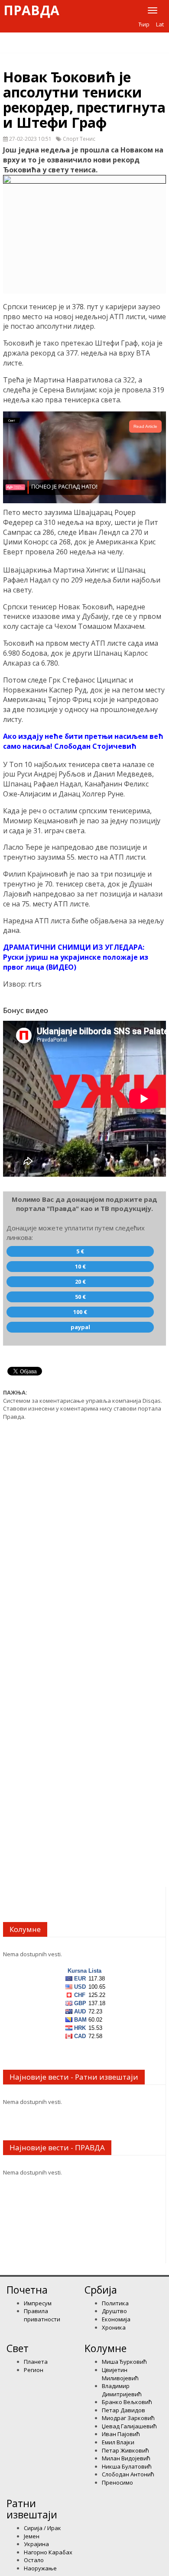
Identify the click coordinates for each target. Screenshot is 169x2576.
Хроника (114, 2327)
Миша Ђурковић (124, 2362)
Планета (36, 2362)
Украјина (36, 2544)
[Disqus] (84, 1537)
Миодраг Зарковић (128, 2418)
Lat (160, 24)
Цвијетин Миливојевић (120, 2374)
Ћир (144, 24)
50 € (80, 1297)
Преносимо (117, 2482)
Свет (18, 2348)
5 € (80, 1251)
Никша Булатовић (127, 2466)
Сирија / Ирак (42, 2528)
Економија (116, 2319)
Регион (34, 2370)
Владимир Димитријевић (122, 2390)
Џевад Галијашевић (129, 2426)
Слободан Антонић (128, 2474)
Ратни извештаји (32, 2509)
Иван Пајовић (121, 2434)
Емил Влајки (118, 2442)
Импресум (38, 2303)
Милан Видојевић (126, 2458)
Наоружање (40, 2568)
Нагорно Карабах (48, 2552)
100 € (80, 1312)
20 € (80, 1282)
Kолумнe (106, 2348)
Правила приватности (42, 2315)
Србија (101, 2290)
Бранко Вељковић (127, 2402)
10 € (80, 1266)
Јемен (32, 2536)
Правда (31, 10)
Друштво (114, 2311)
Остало (34, 2560)
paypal (80, 1327)
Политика (115, 2303)
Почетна (27, 2290)
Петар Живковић (125, 2450)
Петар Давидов (123, 2410)
